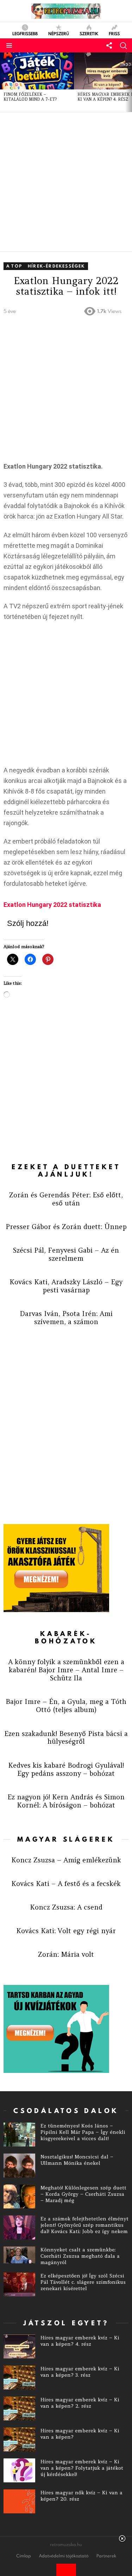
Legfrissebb (25, 33)
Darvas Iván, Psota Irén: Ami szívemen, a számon (66, 1318)
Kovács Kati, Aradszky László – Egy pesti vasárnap (66, 1286)
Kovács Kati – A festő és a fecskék (66, 1884)
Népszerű (59, 33)
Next (128, 82)
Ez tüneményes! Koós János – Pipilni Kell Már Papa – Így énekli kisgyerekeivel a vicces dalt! (83, 2132)
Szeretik (89, 33)
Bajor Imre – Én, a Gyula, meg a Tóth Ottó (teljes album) (66, 1706)
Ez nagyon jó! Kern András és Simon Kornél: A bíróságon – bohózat (66, 1801)
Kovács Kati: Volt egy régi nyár (66, 1931)
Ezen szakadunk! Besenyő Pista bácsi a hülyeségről (66, 1738)
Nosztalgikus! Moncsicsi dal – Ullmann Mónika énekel (77, 2160)
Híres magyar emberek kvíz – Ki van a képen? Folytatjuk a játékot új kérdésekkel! (82, 2468)
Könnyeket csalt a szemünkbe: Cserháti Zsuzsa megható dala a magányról (80, 2256)
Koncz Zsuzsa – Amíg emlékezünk (66, 1860)
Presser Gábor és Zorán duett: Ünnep (66, 1227)
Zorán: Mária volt (66, 1954)
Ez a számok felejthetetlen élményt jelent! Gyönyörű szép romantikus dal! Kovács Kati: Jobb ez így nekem (84, 2225)
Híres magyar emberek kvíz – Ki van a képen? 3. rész (80, 2372)
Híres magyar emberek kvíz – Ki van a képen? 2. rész (80, 2403)
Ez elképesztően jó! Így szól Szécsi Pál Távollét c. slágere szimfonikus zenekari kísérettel (83, 2282)
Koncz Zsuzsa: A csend (66, 1907)
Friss (114, 33)
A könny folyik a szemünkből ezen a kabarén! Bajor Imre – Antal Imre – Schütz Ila (66, 1670)
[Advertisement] (66, 182)
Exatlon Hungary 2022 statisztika (52, 905)
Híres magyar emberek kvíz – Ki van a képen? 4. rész (80, 2341)
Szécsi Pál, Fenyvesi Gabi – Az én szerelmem (66, 1254)
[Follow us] (109, 45)
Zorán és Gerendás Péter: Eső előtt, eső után (66, 1199)
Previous (4, 82)
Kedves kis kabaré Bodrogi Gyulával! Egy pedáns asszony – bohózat (66, 1769)
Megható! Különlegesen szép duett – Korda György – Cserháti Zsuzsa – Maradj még (83, 2194)
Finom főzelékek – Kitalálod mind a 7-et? (30, 97)
